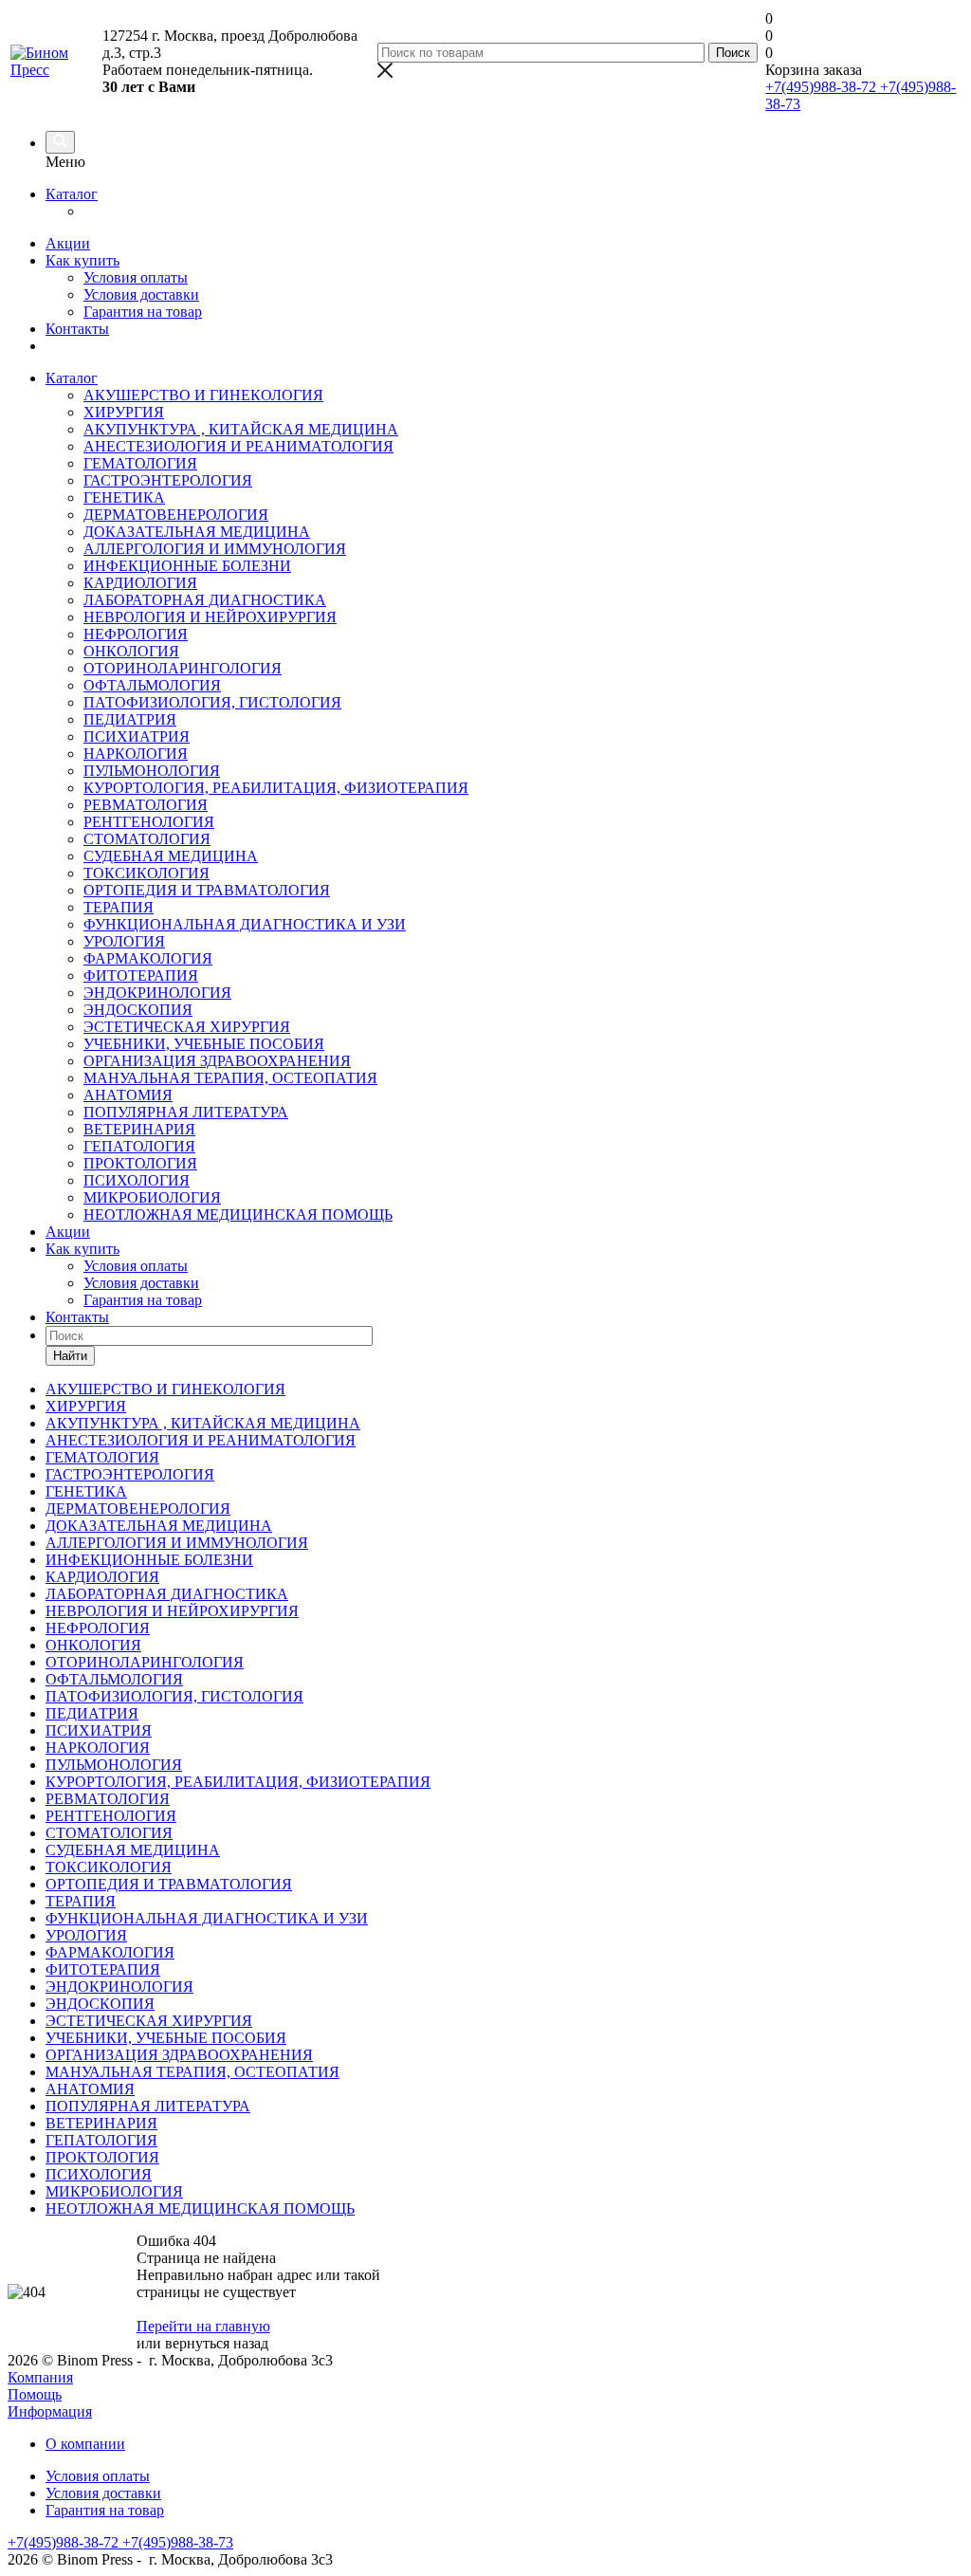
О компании (85, 2444)
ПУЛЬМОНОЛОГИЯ (152, 771)
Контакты (77, 329)
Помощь (35, 2394)
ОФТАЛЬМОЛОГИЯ (152, 685)
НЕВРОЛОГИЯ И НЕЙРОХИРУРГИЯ (210, 617)
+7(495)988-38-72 (821, 87)
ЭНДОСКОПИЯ (138, 1010)
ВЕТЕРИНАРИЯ (139, 1129)
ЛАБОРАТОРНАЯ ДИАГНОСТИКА (205, 600)
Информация (50, 2411)
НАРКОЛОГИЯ (136, 754)
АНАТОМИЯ (128, 1095)
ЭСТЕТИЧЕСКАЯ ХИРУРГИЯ (187, 1027)
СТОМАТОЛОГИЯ (147, 839)
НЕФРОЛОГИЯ (136, 634)
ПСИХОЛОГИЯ (137, 1180)
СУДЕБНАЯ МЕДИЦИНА (171, 856)
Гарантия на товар (143, 312)
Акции (68, 243)
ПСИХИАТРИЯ (137, 736)
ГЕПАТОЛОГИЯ (139, 1146)
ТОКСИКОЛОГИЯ (147, 873)
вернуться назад (217, 2343)
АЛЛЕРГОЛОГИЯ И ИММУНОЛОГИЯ (215, 549)
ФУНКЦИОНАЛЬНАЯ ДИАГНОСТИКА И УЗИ (245, 924)
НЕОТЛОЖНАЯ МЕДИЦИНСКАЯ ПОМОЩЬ (238, 1214)
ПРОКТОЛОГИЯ (140, 1163)
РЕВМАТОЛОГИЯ (146, 805)
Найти (70, 1356)
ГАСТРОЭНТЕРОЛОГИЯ (168, 480)
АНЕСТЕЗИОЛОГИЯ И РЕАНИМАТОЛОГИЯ (238, 446)
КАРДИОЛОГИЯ (140, 583)
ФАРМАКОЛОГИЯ (148, 958)
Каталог (72, 194)
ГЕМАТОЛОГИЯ (140, 463)
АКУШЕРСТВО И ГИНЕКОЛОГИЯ (203, 395)
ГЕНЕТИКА (124, 497)
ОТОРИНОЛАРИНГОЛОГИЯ (183, 668)
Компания (40, 2377)
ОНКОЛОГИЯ (131, 651)
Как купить (82, 260)
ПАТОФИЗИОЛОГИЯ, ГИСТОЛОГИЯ (212, 702)
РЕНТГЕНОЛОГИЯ (149, 822)
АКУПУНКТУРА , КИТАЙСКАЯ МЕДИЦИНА (241, 429)
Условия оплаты (136, 277)
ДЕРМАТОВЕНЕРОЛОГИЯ (176, 515)
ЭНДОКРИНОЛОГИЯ (157, 993)
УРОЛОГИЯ (124, 941)
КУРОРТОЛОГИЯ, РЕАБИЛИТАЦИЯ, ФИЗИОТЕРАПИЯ (276, 788)
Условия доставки (141, 294)
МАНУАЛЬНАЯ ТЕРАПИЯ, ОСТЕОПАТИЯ (230, 1078)
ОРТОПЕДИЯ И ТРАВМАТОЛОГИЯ (207, 890)
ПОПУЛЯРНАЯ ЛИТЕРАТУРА (186, 1112)
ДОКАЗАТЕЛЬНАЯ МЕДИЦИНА (197, 532)
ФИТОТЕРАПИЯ (141, 975)
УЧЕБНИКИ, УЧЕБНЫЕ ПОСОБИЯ (204, 1044)
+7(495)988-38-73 (176, 2542)
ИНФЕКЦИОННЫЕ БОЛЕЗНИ (187, 566)
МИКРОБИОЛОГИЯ (152, 1197)
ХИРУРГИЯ (124, 412)
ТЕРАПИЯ (119, 907)
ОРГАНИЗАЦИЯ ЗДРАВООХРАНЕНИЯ (217, 1061)
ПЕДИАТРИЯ (130, 719)
